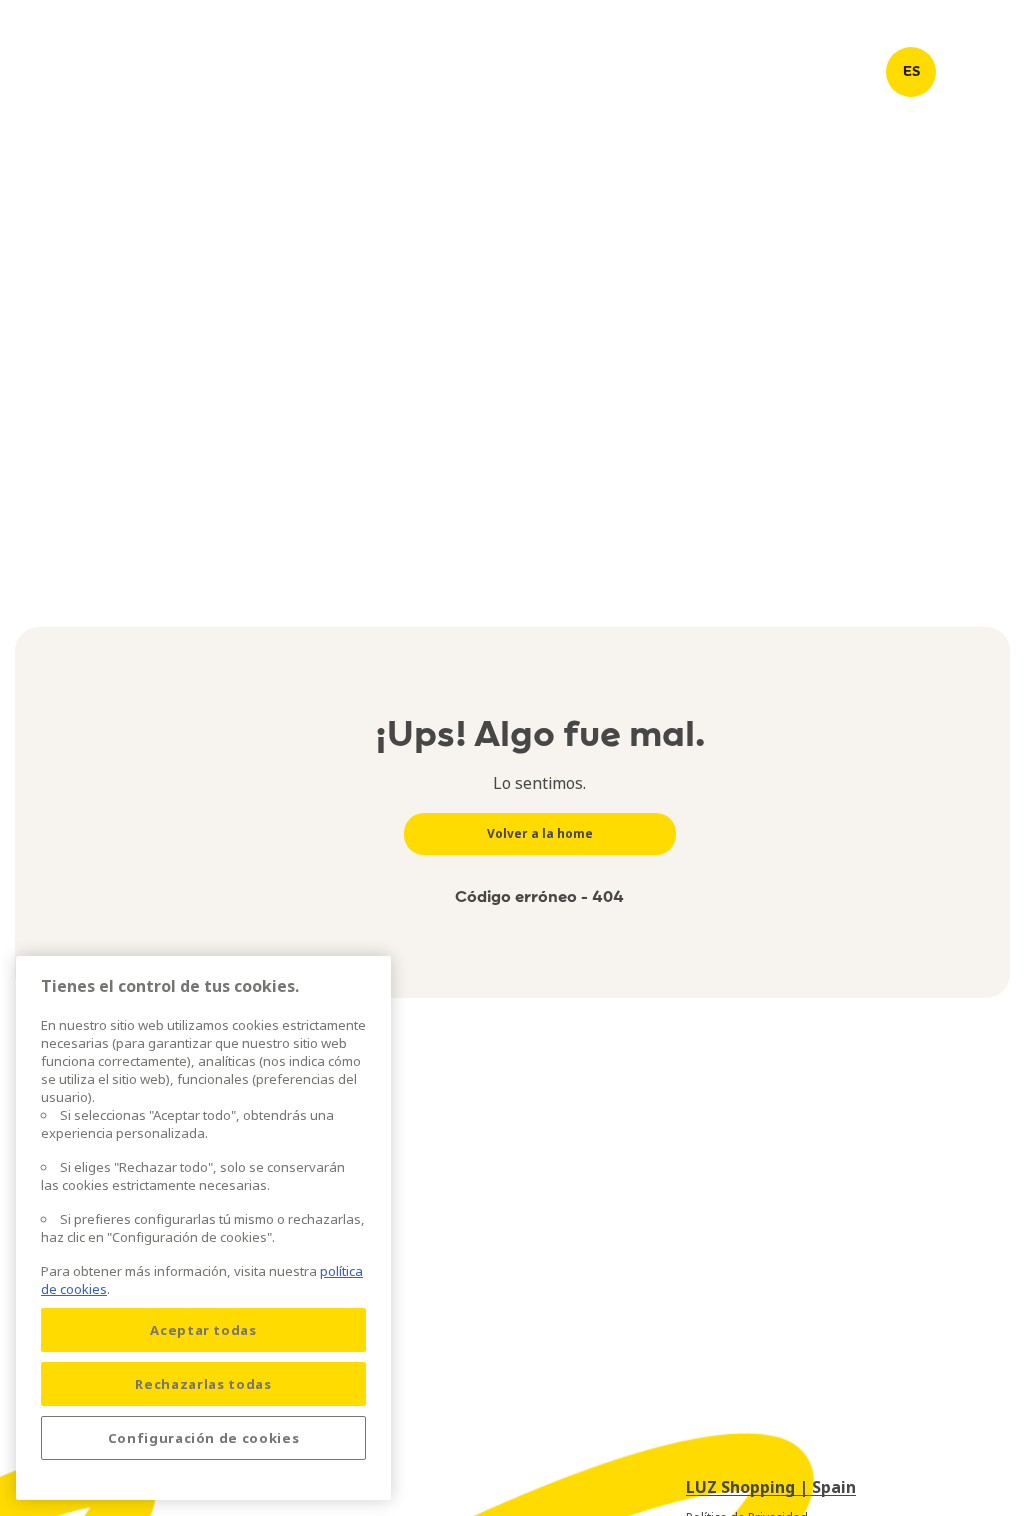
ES (911, 71)
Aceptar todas (203, 1330)
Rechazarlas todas (203, 1384)
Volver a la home (540, 833)
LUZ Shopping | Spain (771, 1487)
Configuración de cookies (204, 1438)
